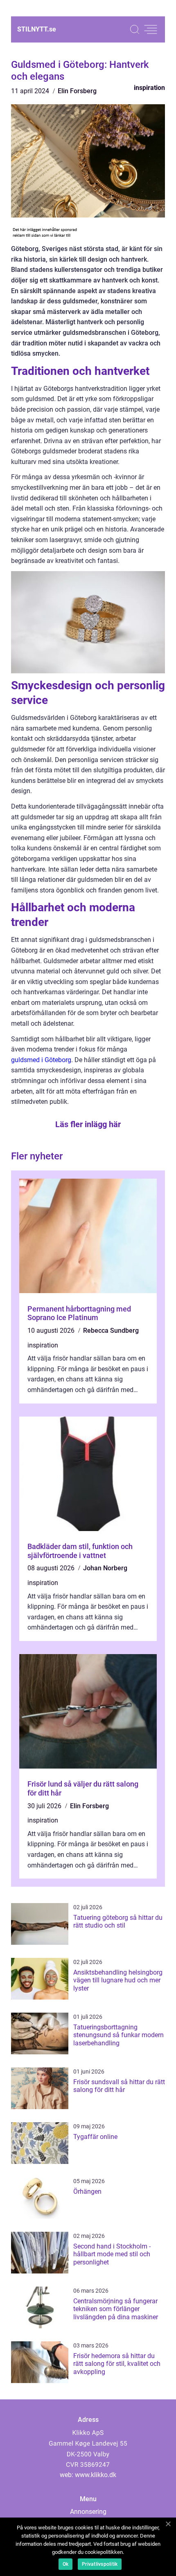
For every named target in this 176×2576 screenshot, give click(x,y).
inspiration (149, 88)
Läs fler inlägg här (88, 1124)
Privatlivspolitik (100, 2564)
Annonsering (88, 2512)
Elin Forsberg (77, 91)
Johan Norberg (105, 1568)
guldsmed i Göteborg (41, 1060)
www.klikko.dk (96, 2475)
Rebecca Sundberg (111, 1331)
